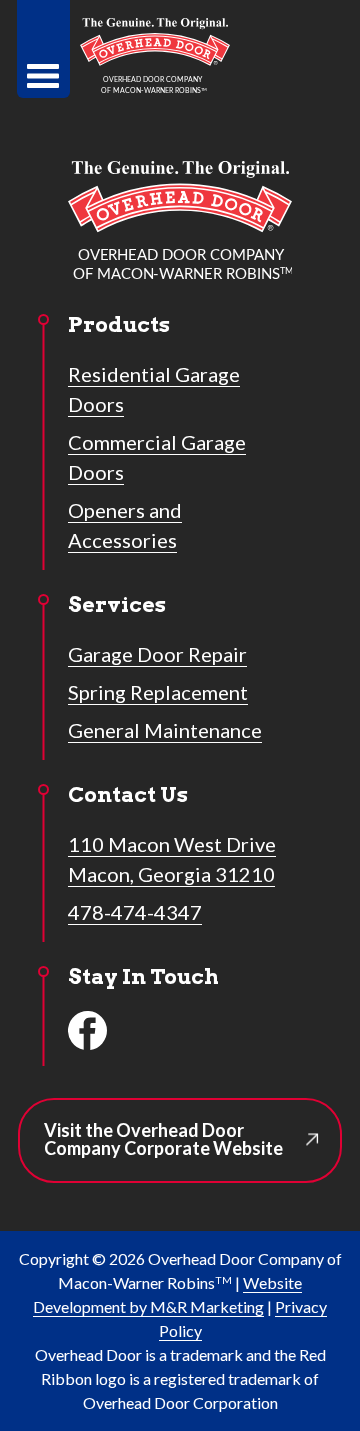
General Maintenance (165, 730)
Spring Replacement (158, 692)
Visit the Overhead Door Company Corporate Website (188, 1151)
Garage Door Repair (157, 654)
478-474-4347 (135, 912)
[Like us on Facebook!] (88, 1031)
